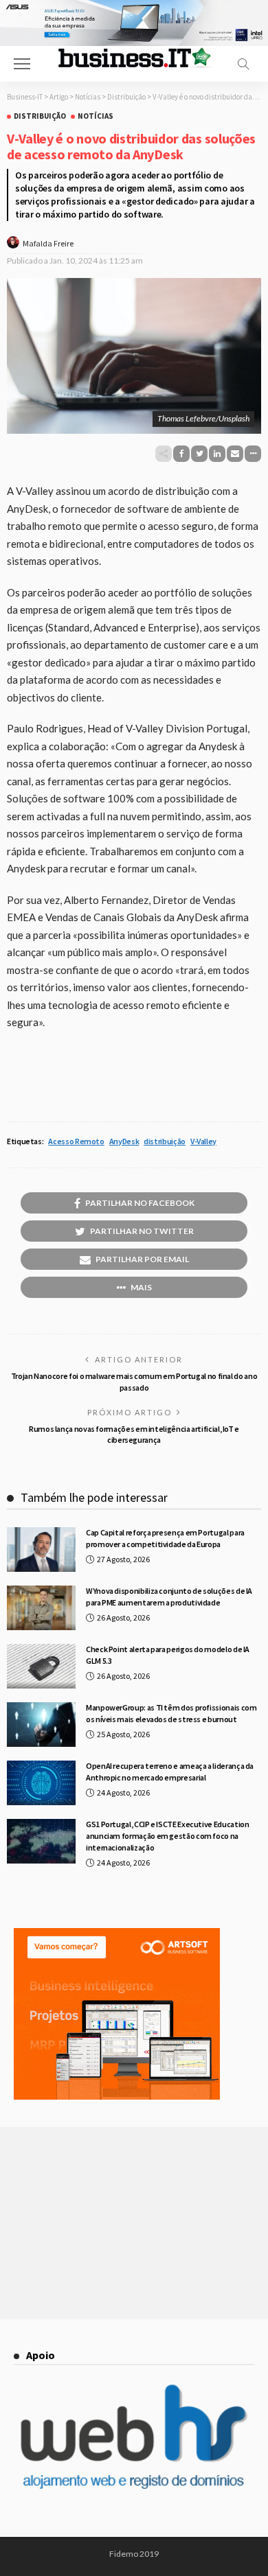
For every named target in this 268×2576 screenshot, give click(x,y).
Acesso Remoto (76, 1141)
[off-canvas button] (22, 64)
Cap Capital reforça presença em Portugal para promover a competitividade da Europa (165, 1538)
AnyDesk (124, 1141)
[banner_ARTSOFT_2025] (117, 2012)
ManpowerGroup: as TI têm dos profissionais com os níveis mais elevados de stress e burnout (171, 1713)
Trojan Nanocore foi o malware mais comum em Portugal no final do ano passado (134, 1382)
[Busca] (243, 64)
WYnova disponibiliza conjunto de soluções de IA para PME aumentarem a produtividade (169, 1597)
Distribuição (40, 116)
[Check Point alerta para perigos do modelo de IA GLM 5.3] (41, 1666)
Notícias (96, 116)
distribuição (165, 1141)
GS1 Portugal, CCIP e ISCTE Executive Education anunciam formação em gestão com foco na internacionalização (167, 1836)
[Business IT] (134, 57)
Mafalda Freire (48, 243)
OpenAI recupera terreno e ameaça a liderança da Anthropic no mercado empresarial (170, 1772)
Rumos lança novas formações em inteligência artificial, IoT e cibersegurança (134, 1435)
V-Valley (203, 1141)
